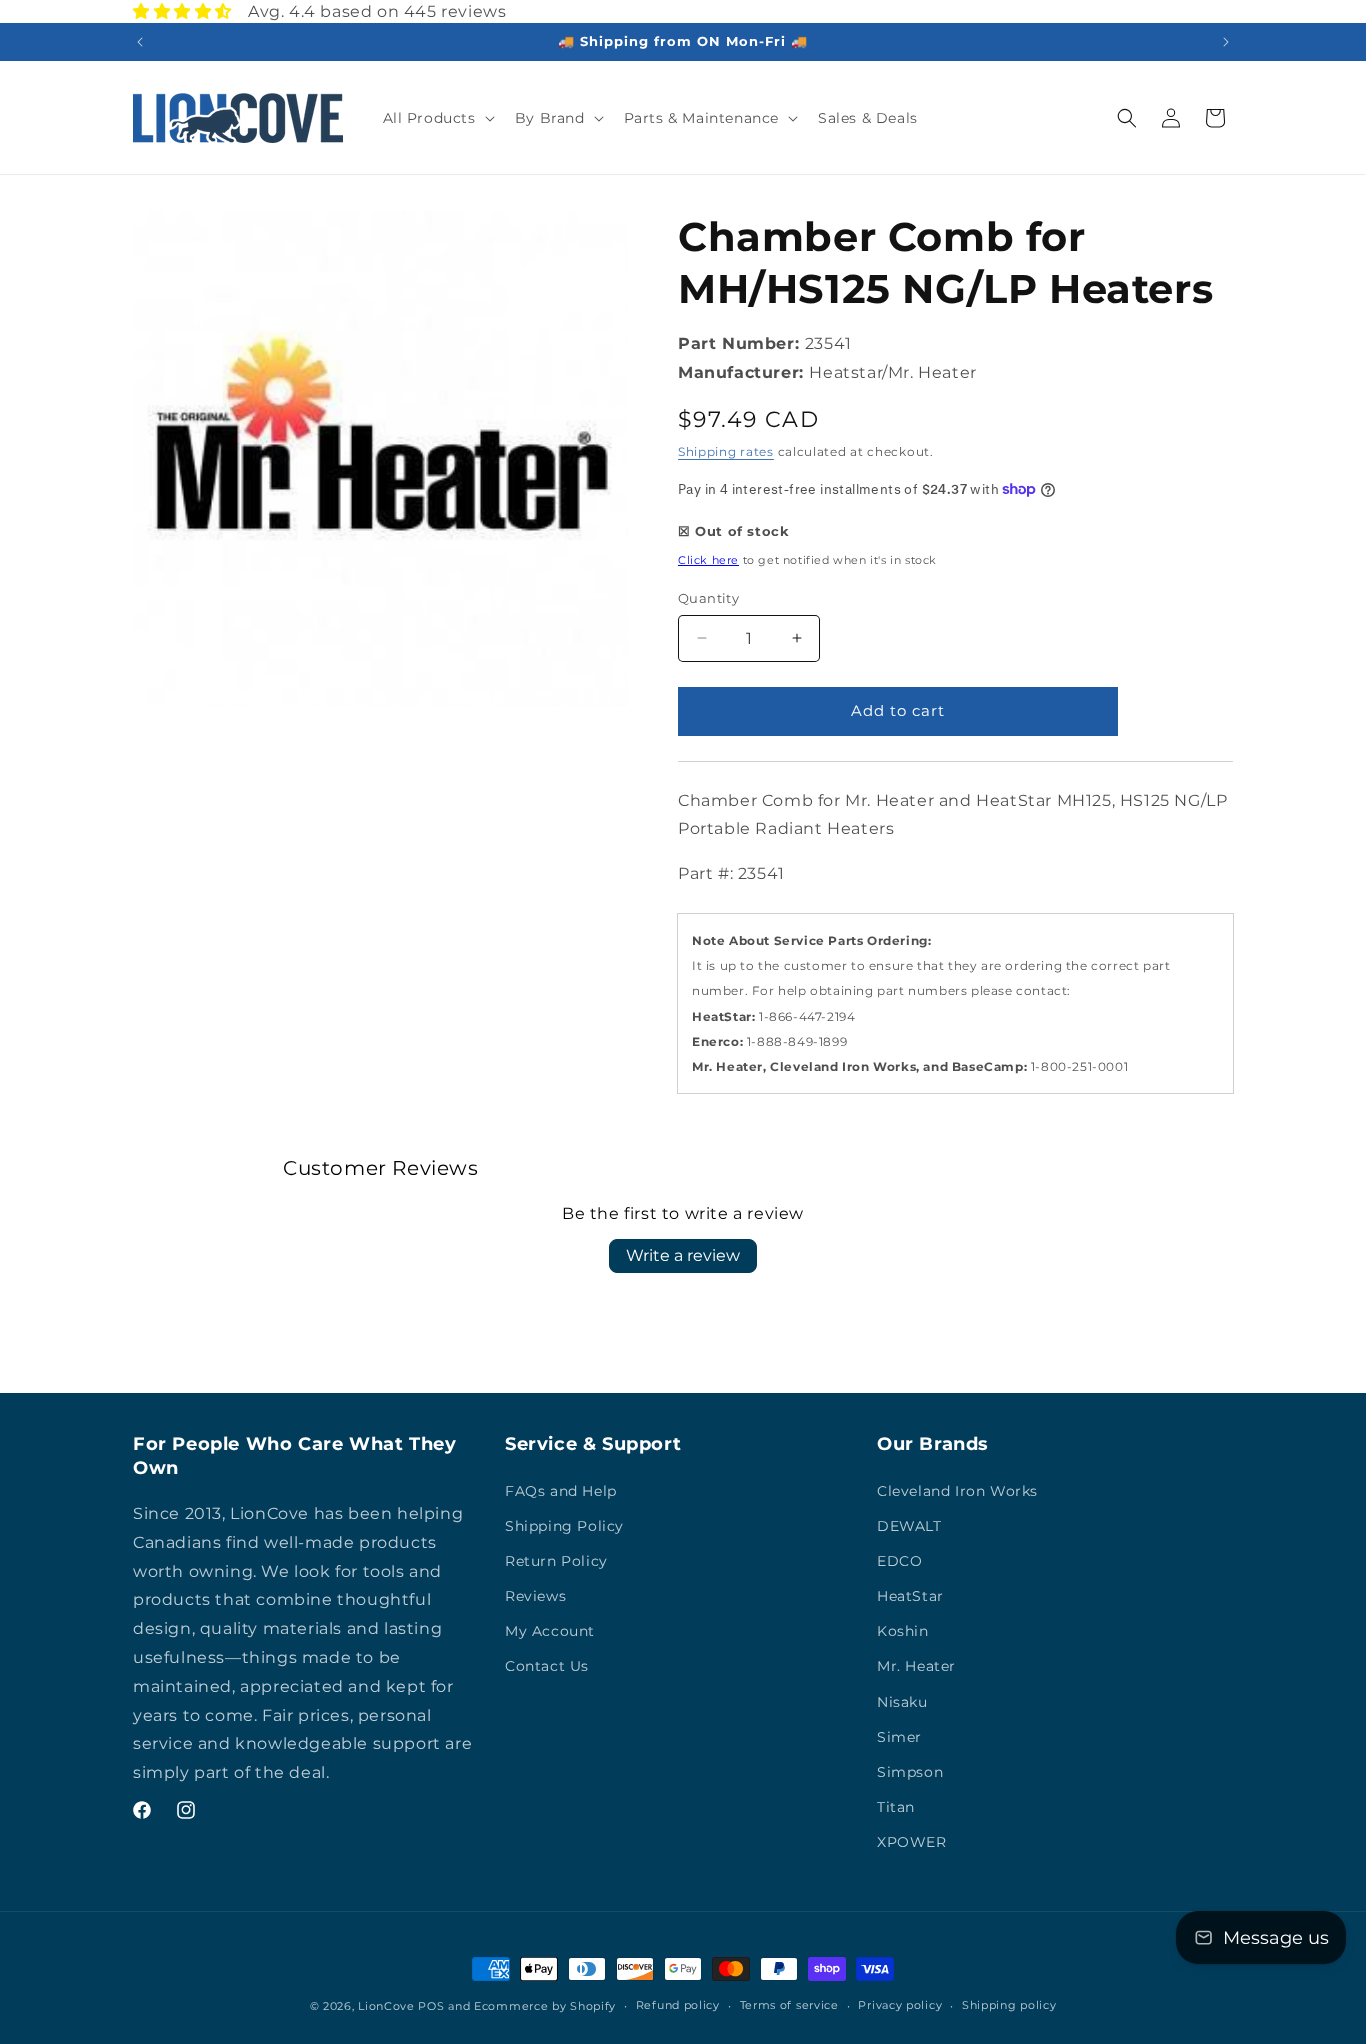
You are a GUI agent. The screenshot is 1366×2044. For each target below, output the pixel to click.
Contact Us (547, 1666)
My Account (550, 1631)
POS (431, 2006)
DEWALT (909, 1526)
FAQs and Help (561, 1491)
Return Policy (556, 1561)
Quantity (708, 598)
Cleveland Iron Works (957, 1491)
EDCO (899, 1561)
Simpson (910, 1772)
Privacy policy (900, 2005)
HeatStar (910, 1596)
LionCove (386, 2006)
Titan (896, 1807)
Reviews (535, 1596)
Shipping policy (1009, 2005)
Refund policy (678, 2005)
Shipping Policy (564, 1526)
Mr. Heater (916, 1666)
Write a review (683, 1255)
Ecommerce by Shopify (545, 2006)
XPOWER (912, 1842)
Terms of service (789, 2005)
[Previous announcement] (140, 42)
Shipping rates (726, 451)
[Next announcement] (1226, 42)
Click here (708, 560)
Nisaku (902, 1702)
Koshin (903, 1631)
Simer (899, 1737)
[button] (437, 118)
